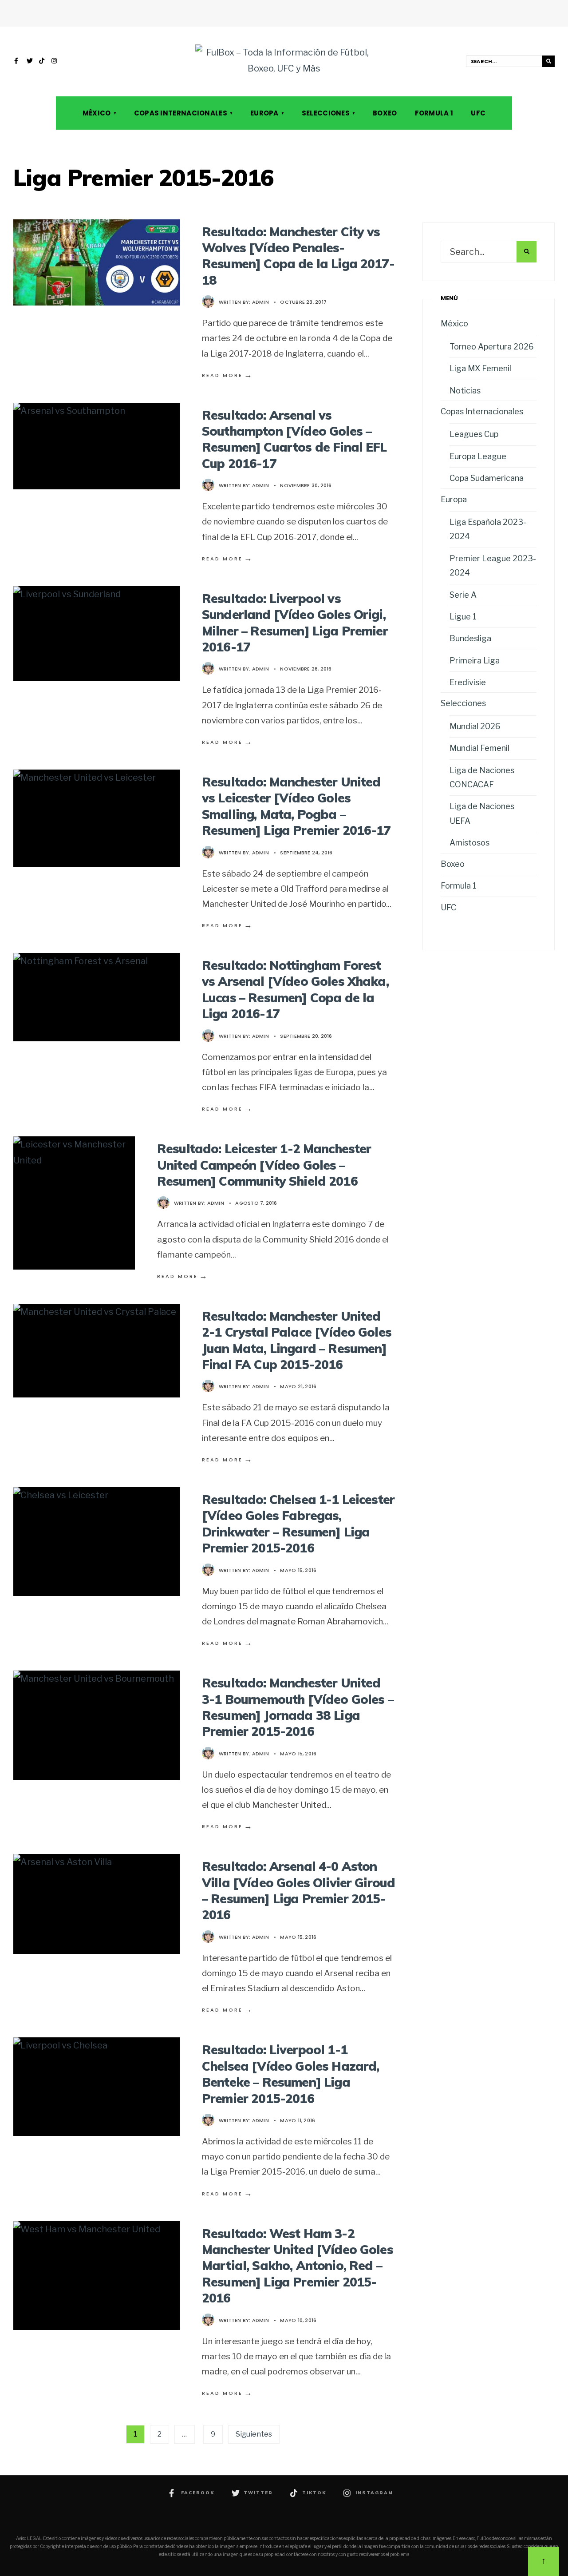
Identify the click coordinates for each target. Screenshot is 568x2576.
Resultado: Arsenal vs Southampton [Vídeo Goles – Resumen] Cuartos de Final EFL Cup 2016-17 (294, 439)
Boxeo (385, 113)
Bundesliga (470, 638)
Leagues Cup (474, 434)
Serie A (463, 595)
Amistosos (469, 843)
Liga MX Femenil (480, 368)
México (97, 113)
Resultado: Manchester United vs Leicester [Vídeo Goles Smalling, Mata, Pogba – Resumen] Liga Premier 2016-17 (296, 806)
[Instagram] (55, 62)
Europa (264, 113)
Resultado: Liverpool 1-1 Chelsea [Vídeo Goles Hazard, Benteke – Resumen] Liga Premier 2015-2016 (290, 2074)
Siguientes (254, 2434)
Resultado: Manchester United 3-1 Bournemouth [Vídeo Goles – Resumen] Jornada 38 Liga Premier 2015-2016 (298, 1707)
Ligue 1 (463, 617)
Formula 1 (434, 113)
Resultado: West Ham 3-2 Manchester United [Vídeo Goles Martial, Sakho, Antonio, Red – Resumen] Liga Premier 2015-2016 (298, 2266)
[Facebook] (17, 62)
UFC (478, 113)
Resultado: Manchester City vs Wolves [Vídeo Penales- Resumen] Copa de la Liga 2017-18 (298, 256)
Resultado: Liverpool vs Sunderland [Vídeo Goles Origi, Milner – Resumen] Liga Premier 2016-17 (295, 623)
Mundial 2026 (475, 726)
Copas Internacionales (181, 113)
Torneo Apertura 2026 (492, 347)
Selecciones (326, 113)
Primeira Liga (475, 661)
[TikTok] (42, 62)
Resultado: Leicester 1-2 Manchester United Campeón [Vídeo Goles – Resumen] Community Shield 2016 (264, 1165)
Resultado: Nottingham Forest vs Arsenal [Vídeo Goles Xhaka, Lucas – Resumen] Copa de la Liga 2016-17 (295, 989)
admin (260, 302)
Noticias (465, 391)
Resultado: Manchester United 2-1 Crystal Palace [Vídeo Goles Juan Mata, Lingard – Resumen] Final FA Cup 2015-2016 (297, 1340)
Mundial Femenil (479, 748)
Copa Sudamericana (487, 478)
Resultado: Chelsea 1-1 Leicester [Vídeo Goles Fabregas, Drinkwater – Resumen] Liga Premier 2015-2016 (298, 1524)
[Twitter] (30, 62)
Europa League (478, 456)
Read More (228, 375)
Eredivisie (468, 682)
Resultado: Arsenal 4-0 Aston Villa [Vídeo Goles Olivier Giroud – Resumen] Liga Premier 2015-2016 (298, 1890)
